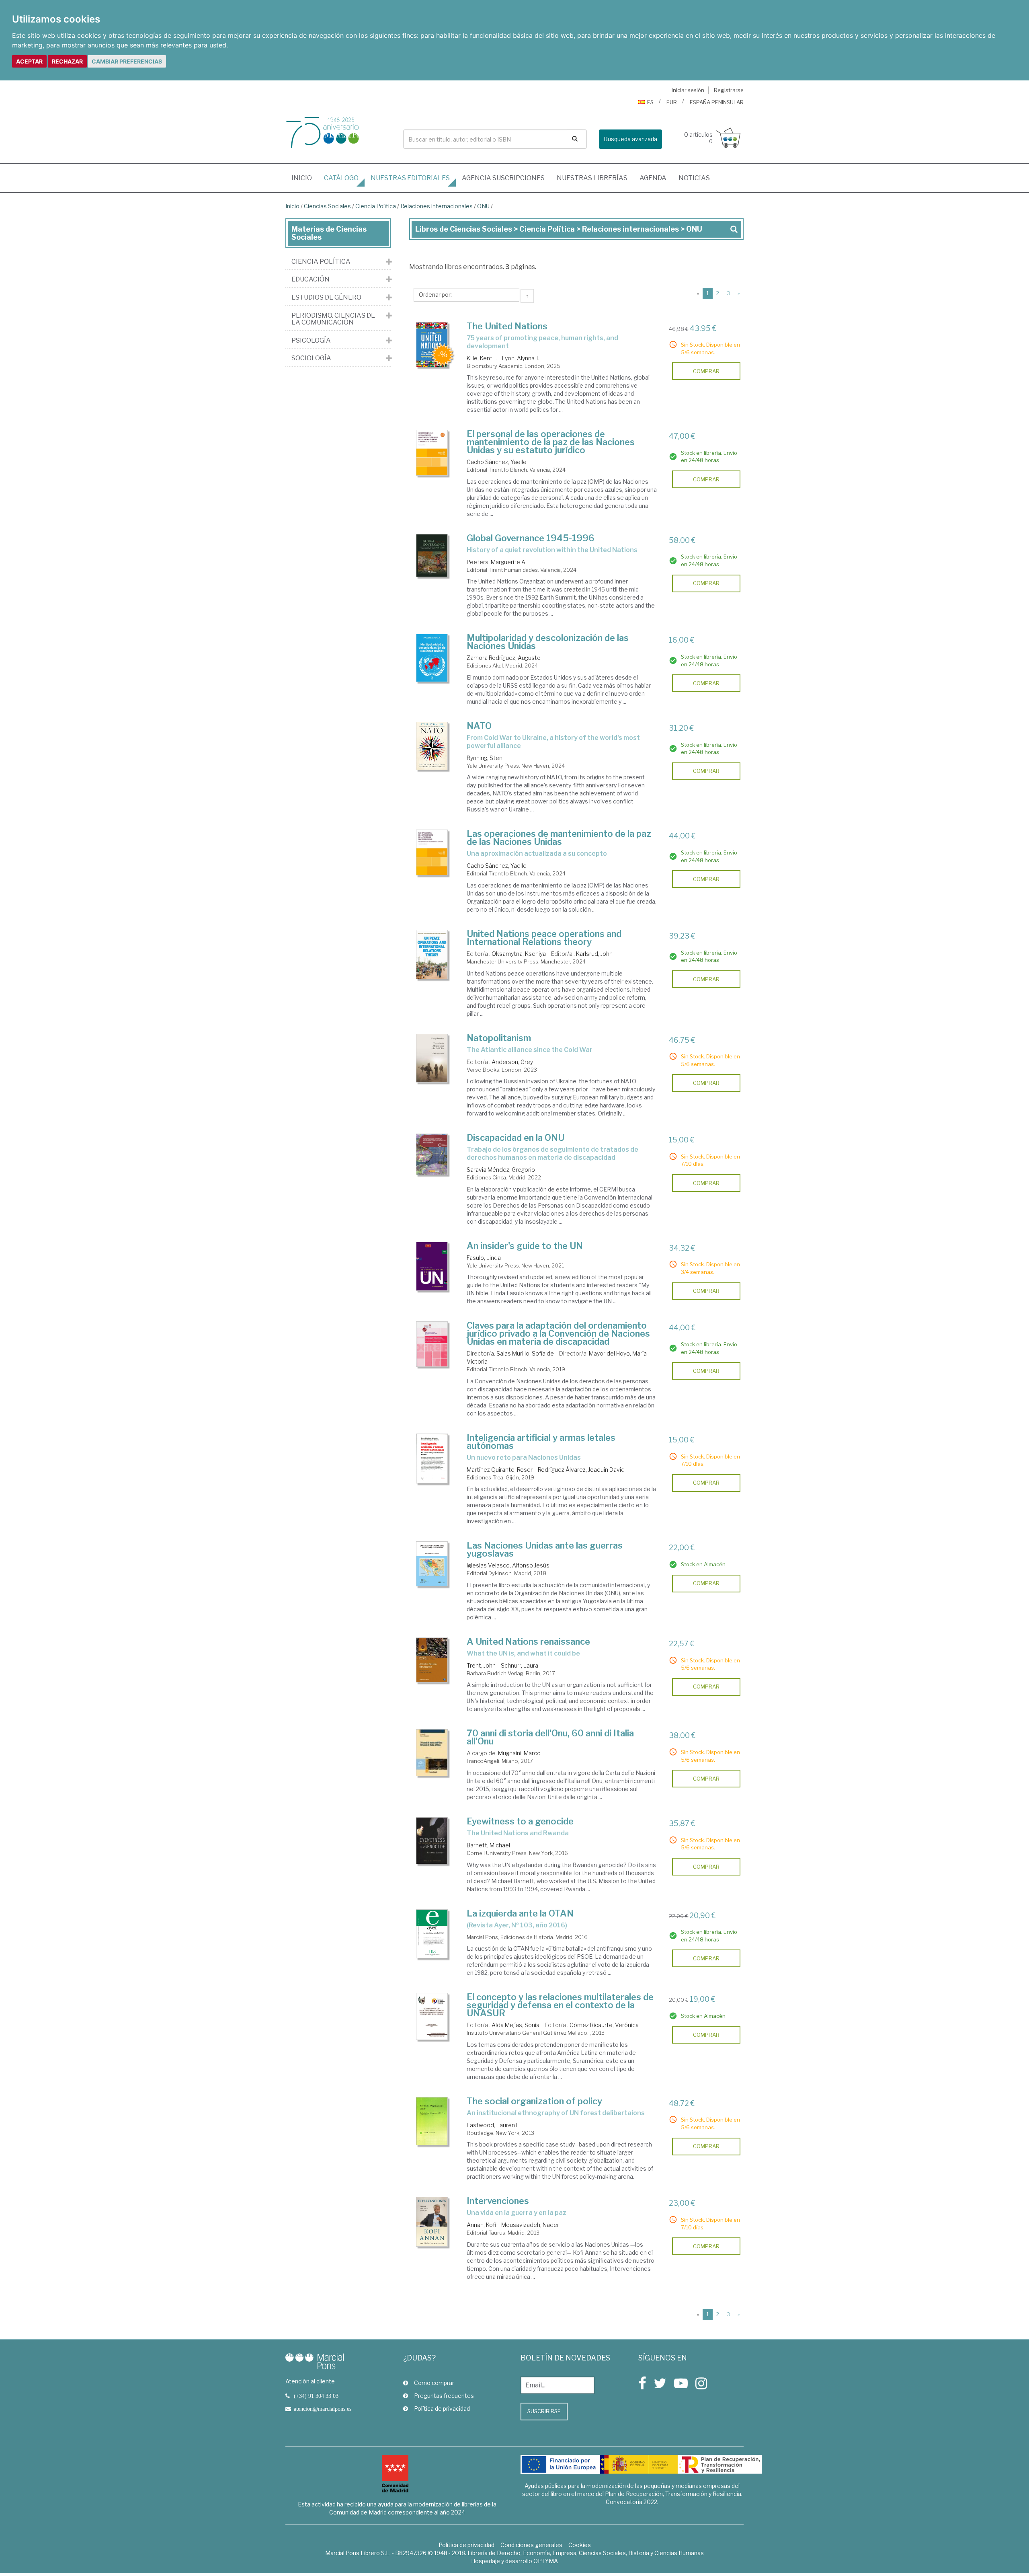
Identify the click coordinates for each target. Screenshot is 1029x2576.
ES (650, 102)
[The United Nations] (432, 345)
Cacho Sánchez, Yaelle (497, 462)
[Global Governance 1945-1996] (432, 556)
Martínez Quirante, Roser (500, 1470)
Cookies (580, 2545)
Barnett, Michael (488, 1845)
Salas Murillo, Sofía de (525, 1353)
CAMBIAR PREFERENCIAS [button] (127, 61)
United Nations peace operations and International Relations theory (544, 938)
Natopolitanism (499, 1038)
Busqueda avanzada (630, 139)
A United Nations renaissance (528, 1641)
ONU (483, 206)
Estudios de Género (326, 298)
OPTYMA (546, 2561)
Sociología (311, 358)
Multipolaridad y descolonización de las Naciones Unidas (548, 642)
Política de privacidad (442, 2409)
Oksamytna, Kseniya (519, 954)
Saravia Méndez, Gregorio (501, 1170)
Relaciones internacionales (437, 206)
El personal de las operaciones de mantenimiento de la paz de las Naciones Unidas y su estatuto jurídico (551, 442)
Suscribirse (544, 2411)
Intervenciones (498, 2201)
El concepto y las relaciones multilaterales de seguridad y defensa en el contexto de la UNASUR (560, 2005)
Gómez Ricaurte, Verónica (604, 2025)
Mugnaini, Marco (519, 1753)
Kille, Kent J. (482, 358)
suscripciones (503, 178)
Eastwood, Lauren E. (494, 2125)
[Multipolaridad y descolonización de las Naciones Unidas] (432, 658)
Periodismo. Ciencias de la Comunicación (333, 319)
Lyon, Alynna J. (521, 358)
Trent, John (481, 1665)
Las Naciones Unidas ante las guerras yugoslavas (545, 1549)
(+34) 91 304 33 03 (316, 2396)
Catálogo (341, 178)
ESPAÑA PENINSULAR (717, 102)
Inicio (305, 178)
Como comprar (434, 2383)
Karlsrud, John (594, 954)
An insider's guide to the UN (525, 1246)
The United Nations (507, 326)
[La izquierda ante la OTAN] (432, 1934)
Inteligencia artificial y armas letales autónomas (541, 1442)
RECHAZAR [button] (67, 61)
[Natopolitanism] (432, 1058)
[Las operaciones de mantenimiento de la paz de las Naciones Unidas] (432, 852)
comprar (706, 371)
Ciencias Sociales (327, 206)
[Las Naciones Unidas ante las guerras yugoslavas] (432, 1564)
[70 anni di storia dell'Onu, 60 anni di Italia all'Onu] (432, 1752)
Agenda (653, 178)
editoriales (410, 178)
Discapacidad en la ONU (516, 1138)
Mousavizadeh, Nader (530, 2225)
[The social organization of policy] (432, 2121)
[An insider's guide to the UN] (432, 1266)
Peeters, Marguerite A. (497, 562)
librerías (592, 178)
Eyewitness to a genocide (520, 1821)
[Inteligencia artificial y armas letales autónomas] (432, 1459)
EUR (672, 102)
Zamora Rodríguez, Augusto (504, 658)
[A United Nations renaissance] (432, 1660)
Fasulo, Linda (484, 1258)
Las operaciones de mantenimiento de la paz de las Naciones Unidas (559, 838)
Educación (311, 279)
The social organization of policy (534, 2101)
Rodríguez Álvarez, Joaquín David (581, 1470)
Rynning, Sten (485, 758)
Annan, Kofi (481, 2225)
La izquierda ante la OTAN (520, 1913)
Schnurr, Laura (520, 1665)
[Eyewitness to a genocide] (432, 1841)
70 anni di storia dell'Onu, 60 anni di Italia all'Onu (550, 1737)
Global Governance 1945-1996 (531, 538)
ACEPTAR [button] (29, 61)
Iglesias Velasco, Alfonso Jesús (508, 1565)
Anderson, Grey (512, 1062)
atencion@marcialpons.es (323, 2409)
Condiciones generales (531, 2545)
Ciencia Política (376, 206)
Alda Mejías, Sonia (516, 2025)
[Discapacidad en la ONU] (432, 1154)
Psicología (311, 341)
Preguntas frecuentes (444, 2396)
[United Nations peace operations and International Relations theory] (432, 954)
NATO (479, 726)
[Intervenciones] (432, 2222)
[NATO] (432, 746)
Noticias (694, 178)
